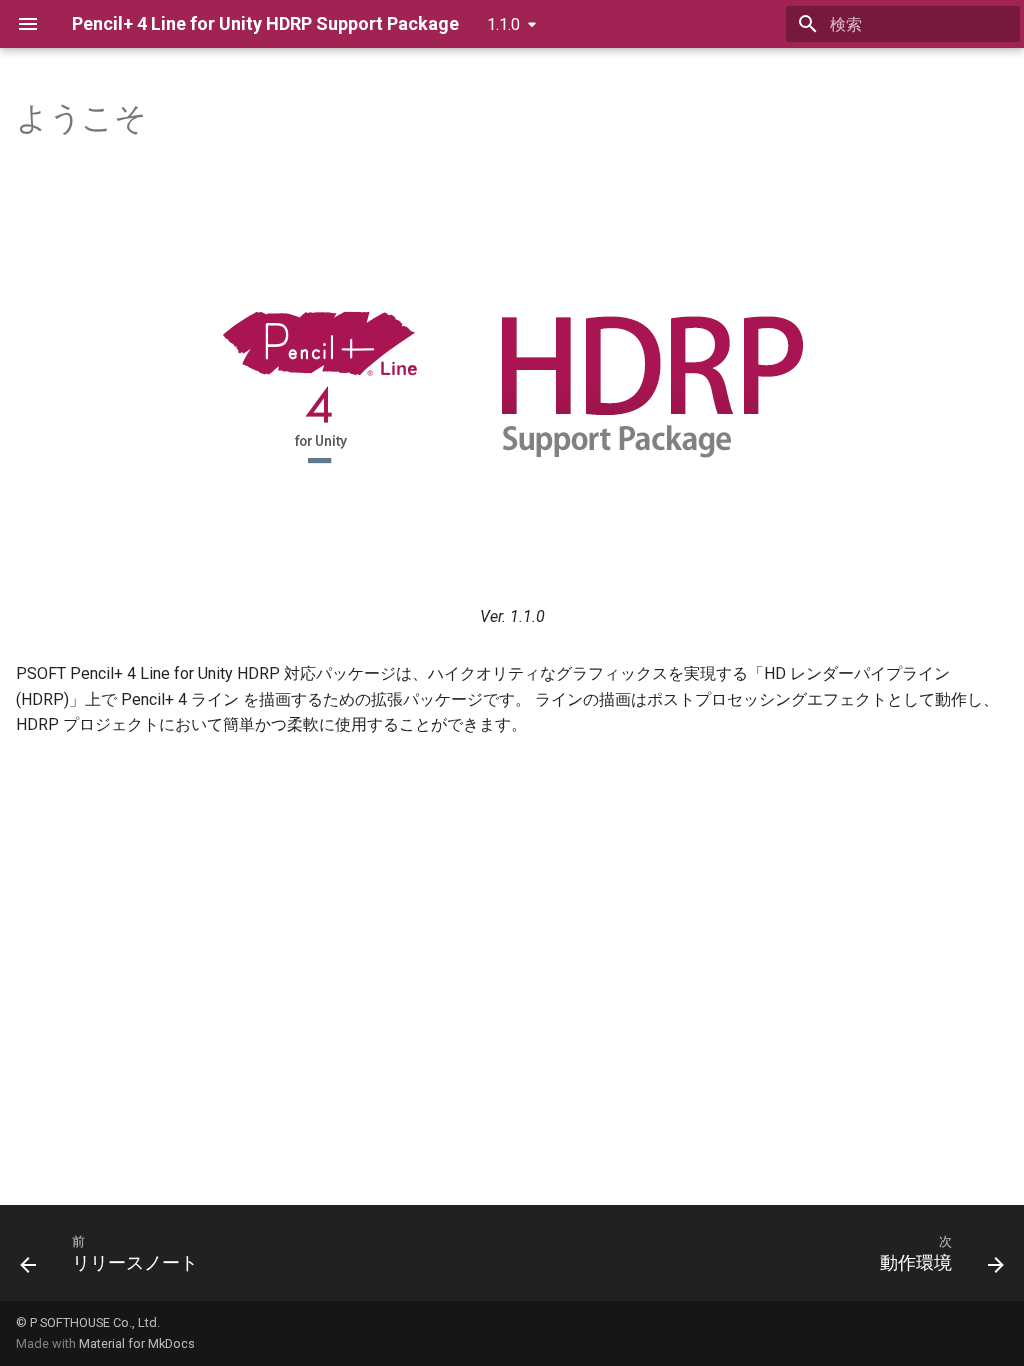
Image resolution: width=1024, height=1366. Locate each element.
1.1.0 (503, 24)
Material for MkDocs (137, 1343)
